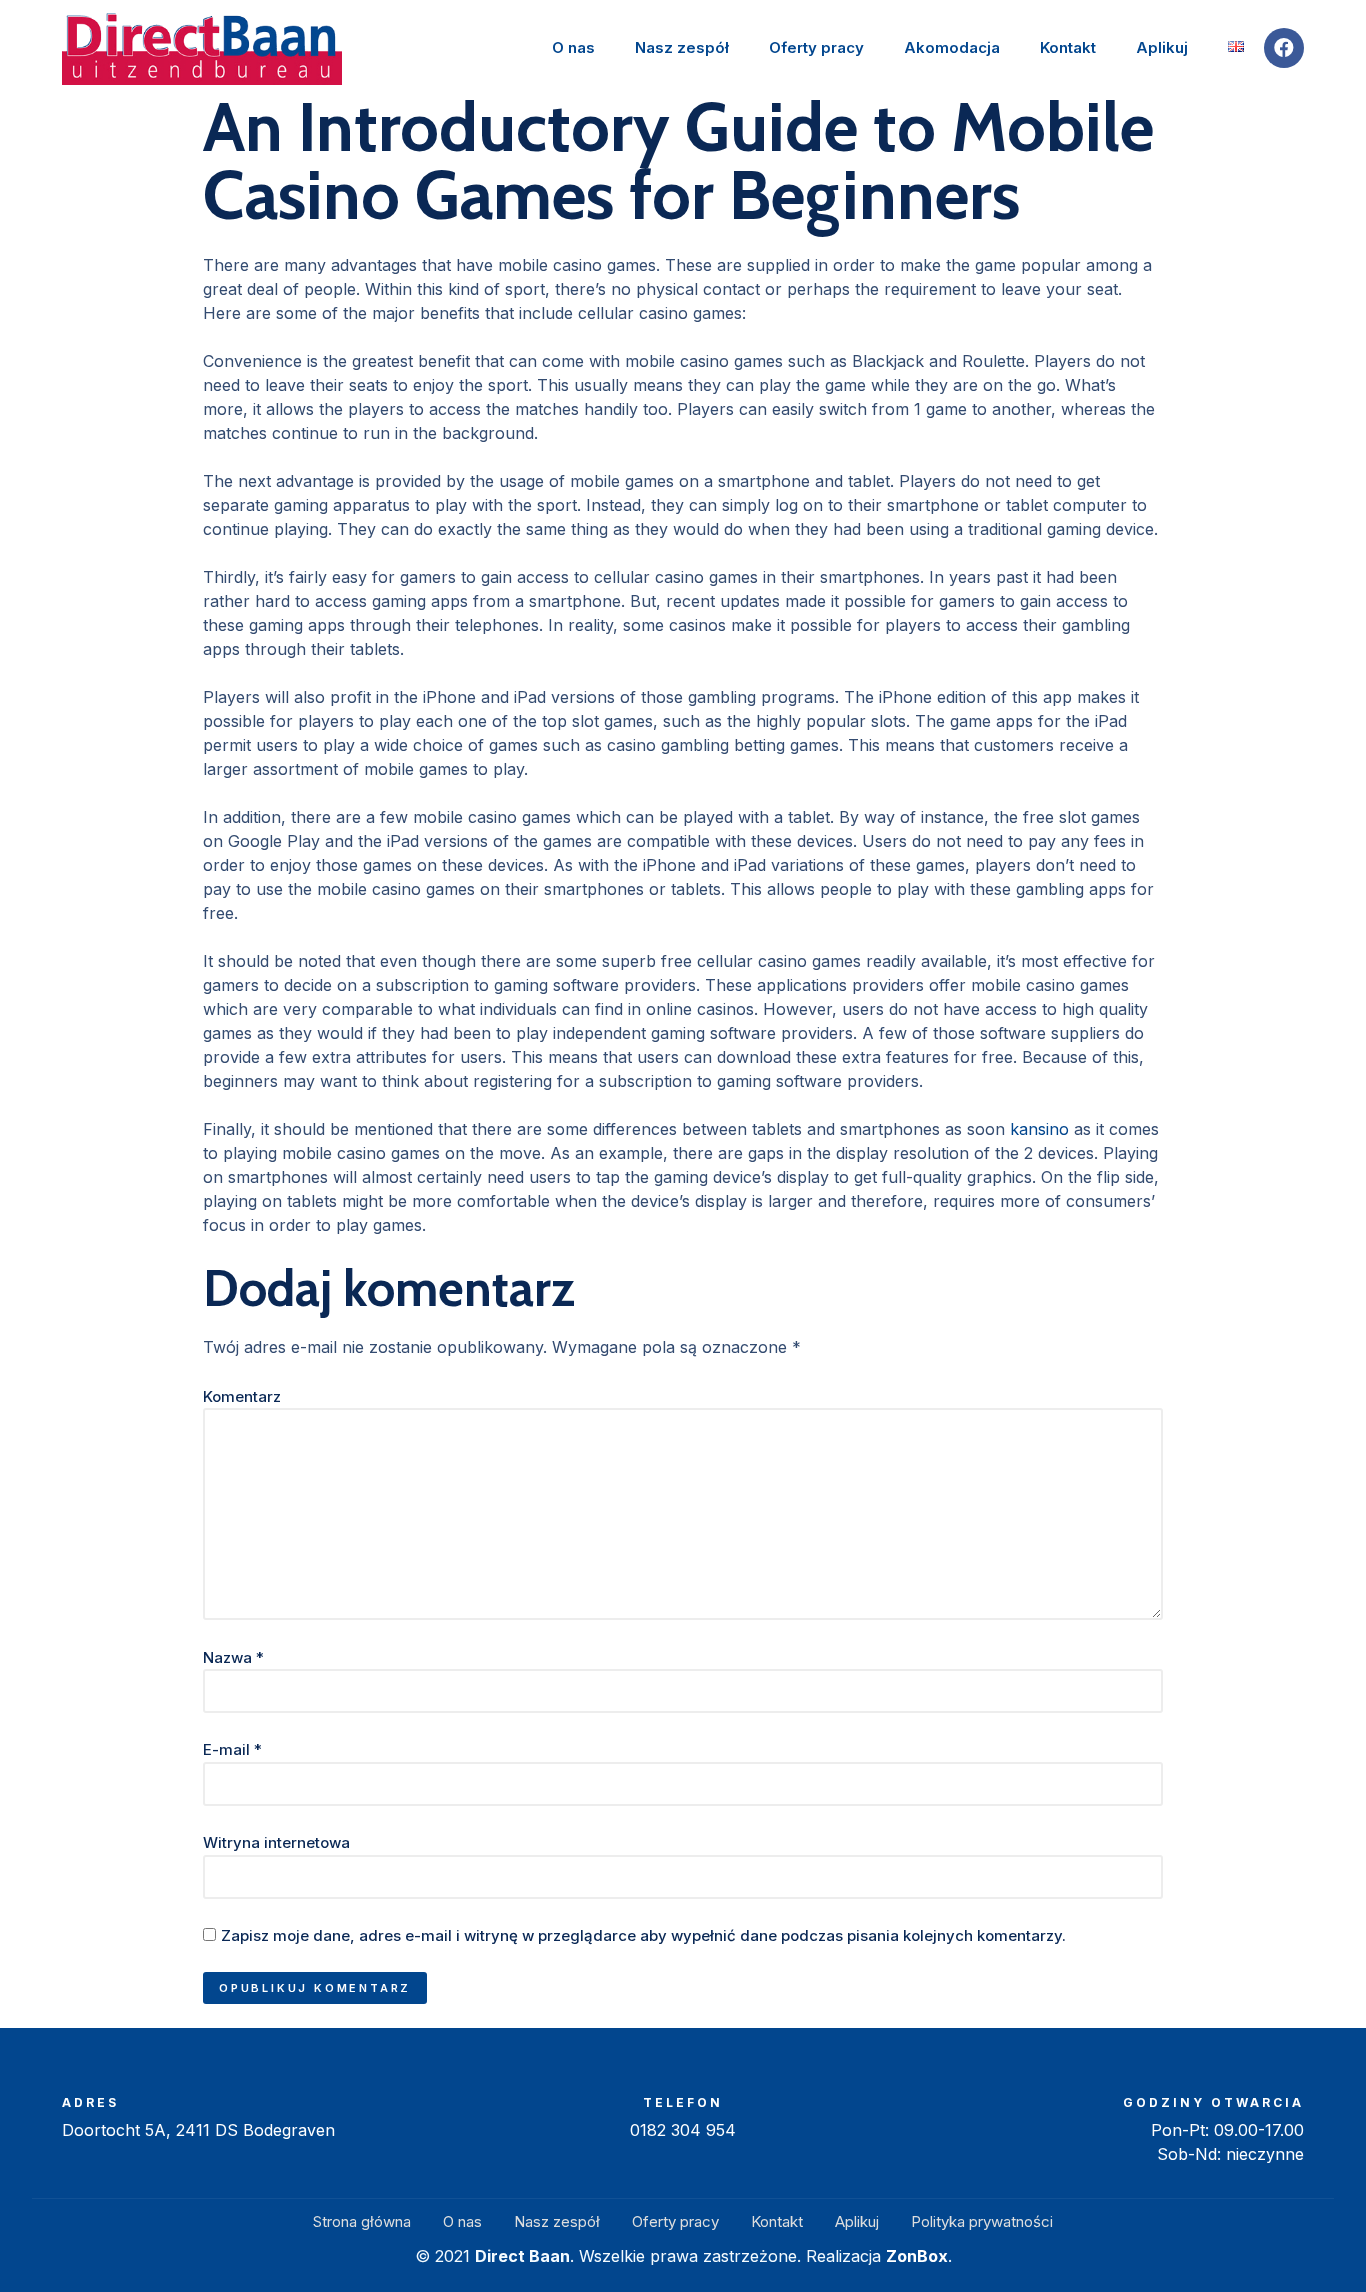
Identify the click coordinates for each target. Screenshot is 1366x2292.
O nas (573, 47)
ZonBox (917, 2256)
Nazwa (233, 1657)
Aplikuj (1162, 47)
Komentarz (242, 1396)
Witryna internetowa (276, 1842)
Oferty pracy (816, 47)
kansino (1039, 1129)
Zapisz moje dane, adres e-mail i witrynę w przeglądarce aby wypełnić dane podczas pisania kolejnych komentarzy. (643, 1935)
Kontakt (1068, 47)
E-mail (232, 1749)
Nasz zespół (682, 47)
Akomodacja (952, 47)
